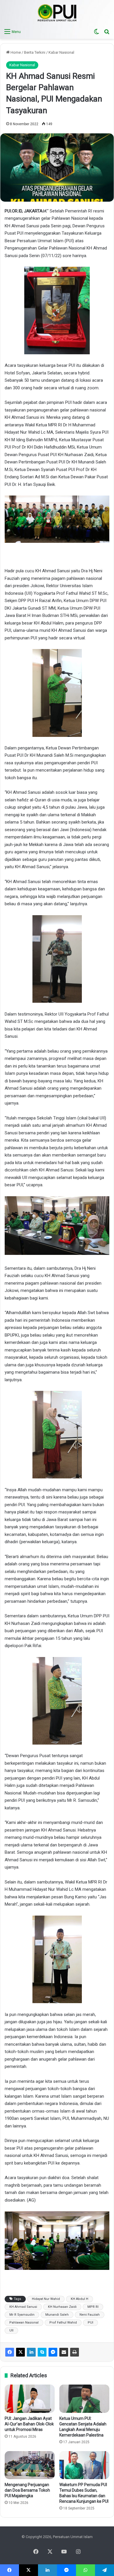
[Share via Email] (64, 2352)
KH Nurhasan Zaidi (62, 2307)
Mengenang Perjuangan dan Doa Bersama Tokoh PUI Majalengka (27, 2490)
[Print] (75, 2352)
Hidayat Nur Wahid (46, 2299)
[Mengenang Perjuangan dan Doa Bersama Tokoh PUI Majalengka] (30, 2465)
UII (11, 2330)
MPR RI (93, 2307)
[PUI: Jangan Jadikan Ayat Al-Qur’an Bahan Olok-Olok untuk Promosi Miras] (30, 2399)
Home (15, 52)
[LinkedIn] (31, 2352)
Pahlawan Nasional (24, 2323)
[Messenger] (53, 2352)
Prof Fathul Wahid (63, 2323)
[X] (20, 2352)
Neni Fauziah (90, 2315)
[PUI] (57, 13)
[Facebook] (10, 2352)
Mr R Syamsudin (22, 2315)
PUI (90, 2323)
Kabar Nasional (61, 52)
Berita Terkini (35, 52)
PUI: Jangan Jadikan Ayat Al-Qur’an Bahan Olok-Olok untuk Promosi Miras (29, 2424)
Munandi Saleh (57, 2315)
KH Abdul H (80, 2299)
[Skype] (42, 2352)
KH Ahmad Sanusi (23, 2307)
